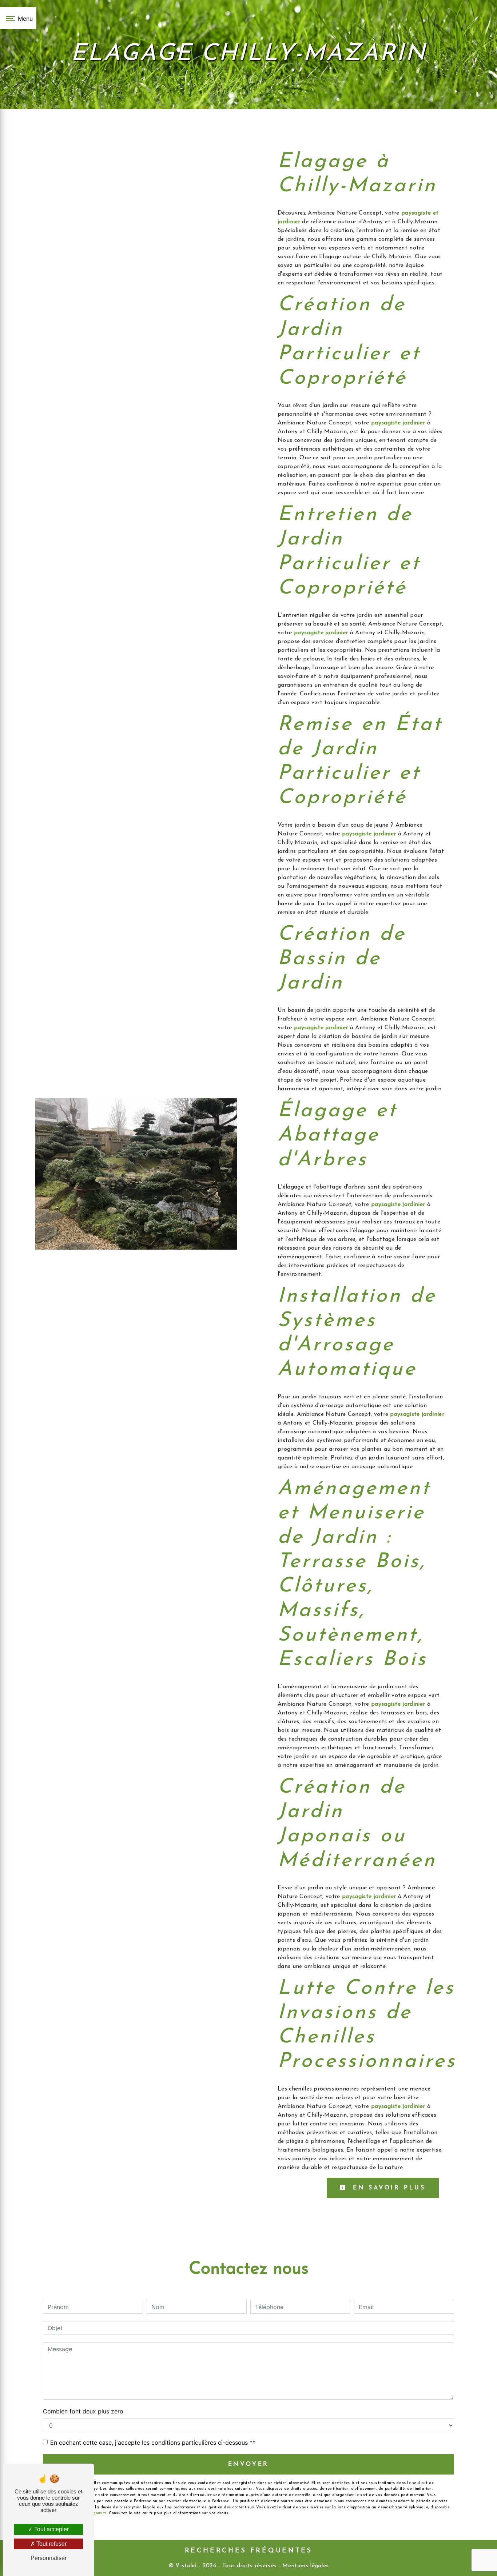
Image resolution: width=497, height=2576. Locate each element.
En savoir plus (387, 2188)
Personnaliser (49, 2558)
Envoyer (249, 2464)
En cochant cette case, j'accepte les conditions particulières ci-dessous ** (153, 2443)
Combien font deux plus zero (83, 2411)
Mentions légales (305, 2566)
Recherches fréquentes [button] (249, 2551)
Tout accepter (51, 2529)
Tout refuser (51, 2544)
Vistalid (186, 2566)
